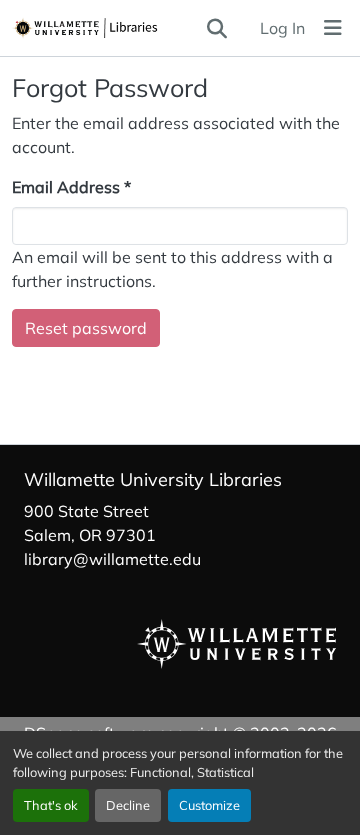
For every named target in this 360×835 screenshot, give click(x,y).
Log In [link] (282, 28)
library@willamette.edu (112, 559)
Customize (209, 805)
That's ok (51, 805)
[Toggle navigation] (333, 28)
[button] (108, 28)
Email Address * (71, 187)
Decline (128, 805)
